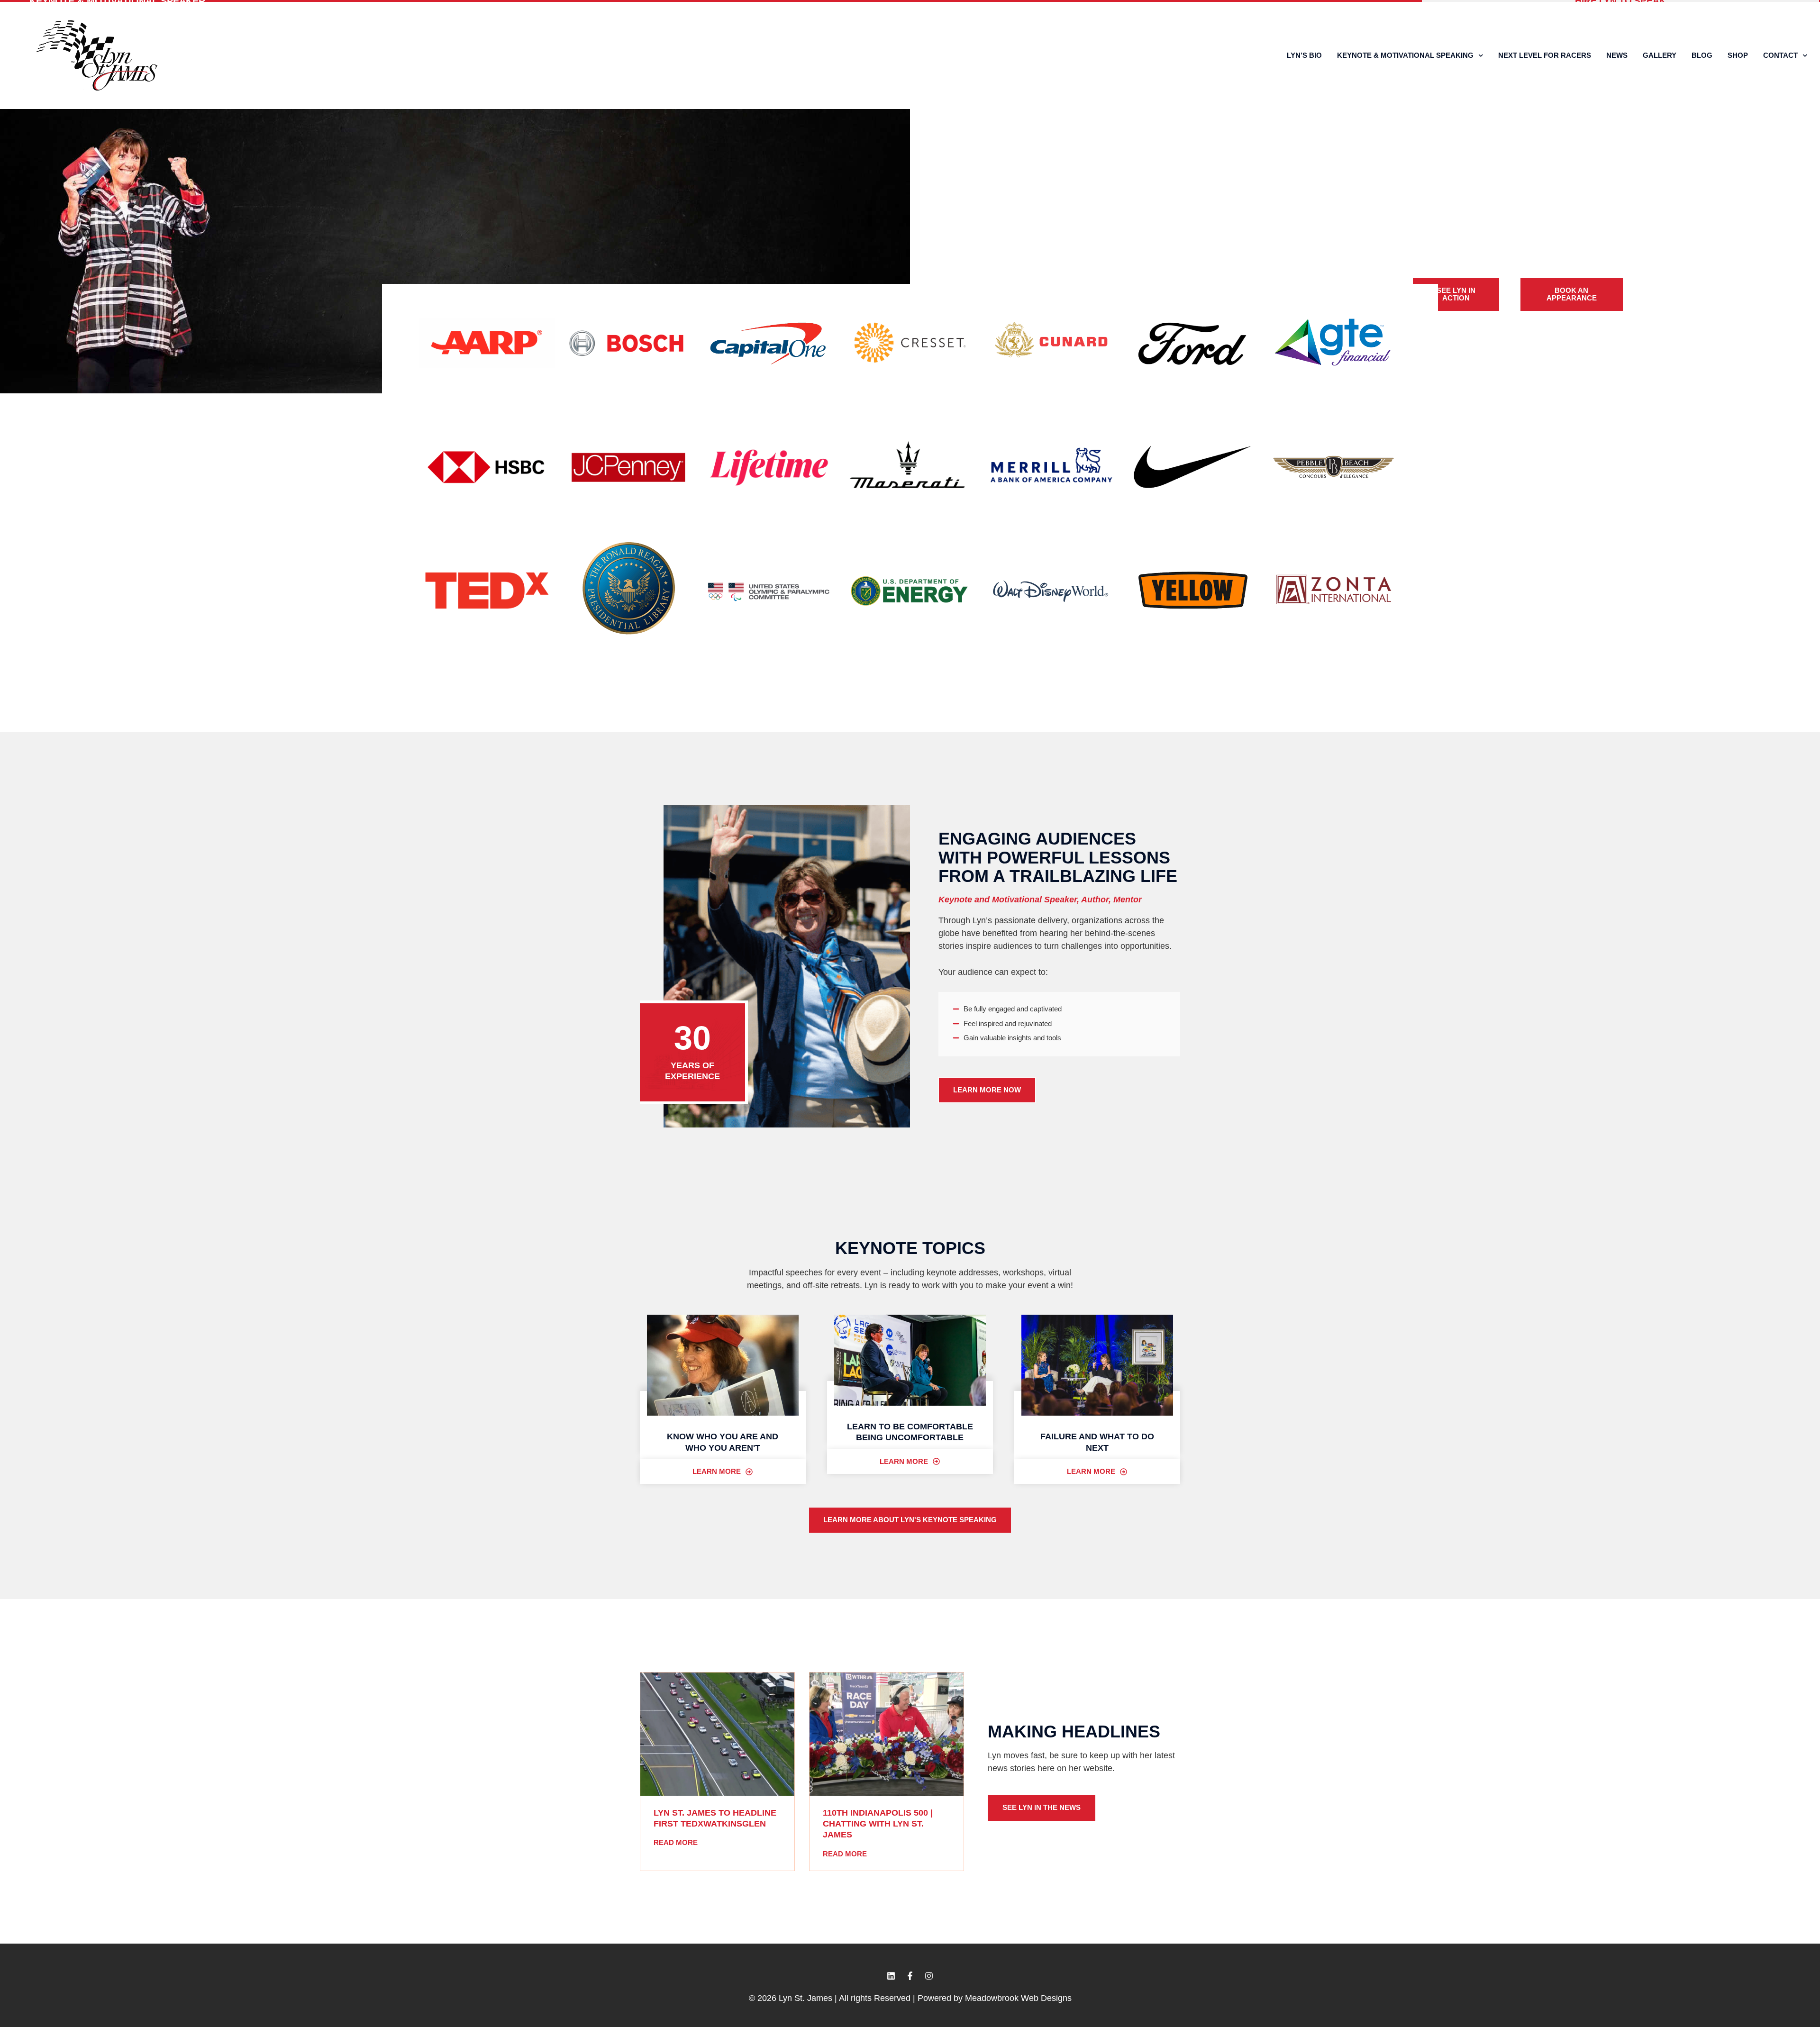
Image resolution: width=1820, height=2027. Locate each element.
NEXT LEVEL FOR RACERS (1545, 55)
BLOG (1702, 55)
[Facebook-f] (910, 1976)
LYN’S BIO (1304, 55)
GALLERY (1660, 55)
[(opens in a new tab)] (717, 1734)
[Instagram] (929, 1976)
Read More (676, 1842)
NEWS (1617, 55)
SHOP (1738, 55)
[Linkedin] (891, 1976)
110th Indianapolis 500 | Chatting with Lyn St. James (878, 1824)
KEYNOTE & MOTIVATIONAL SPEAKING (1405, 55)
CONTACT (1780, 55)
